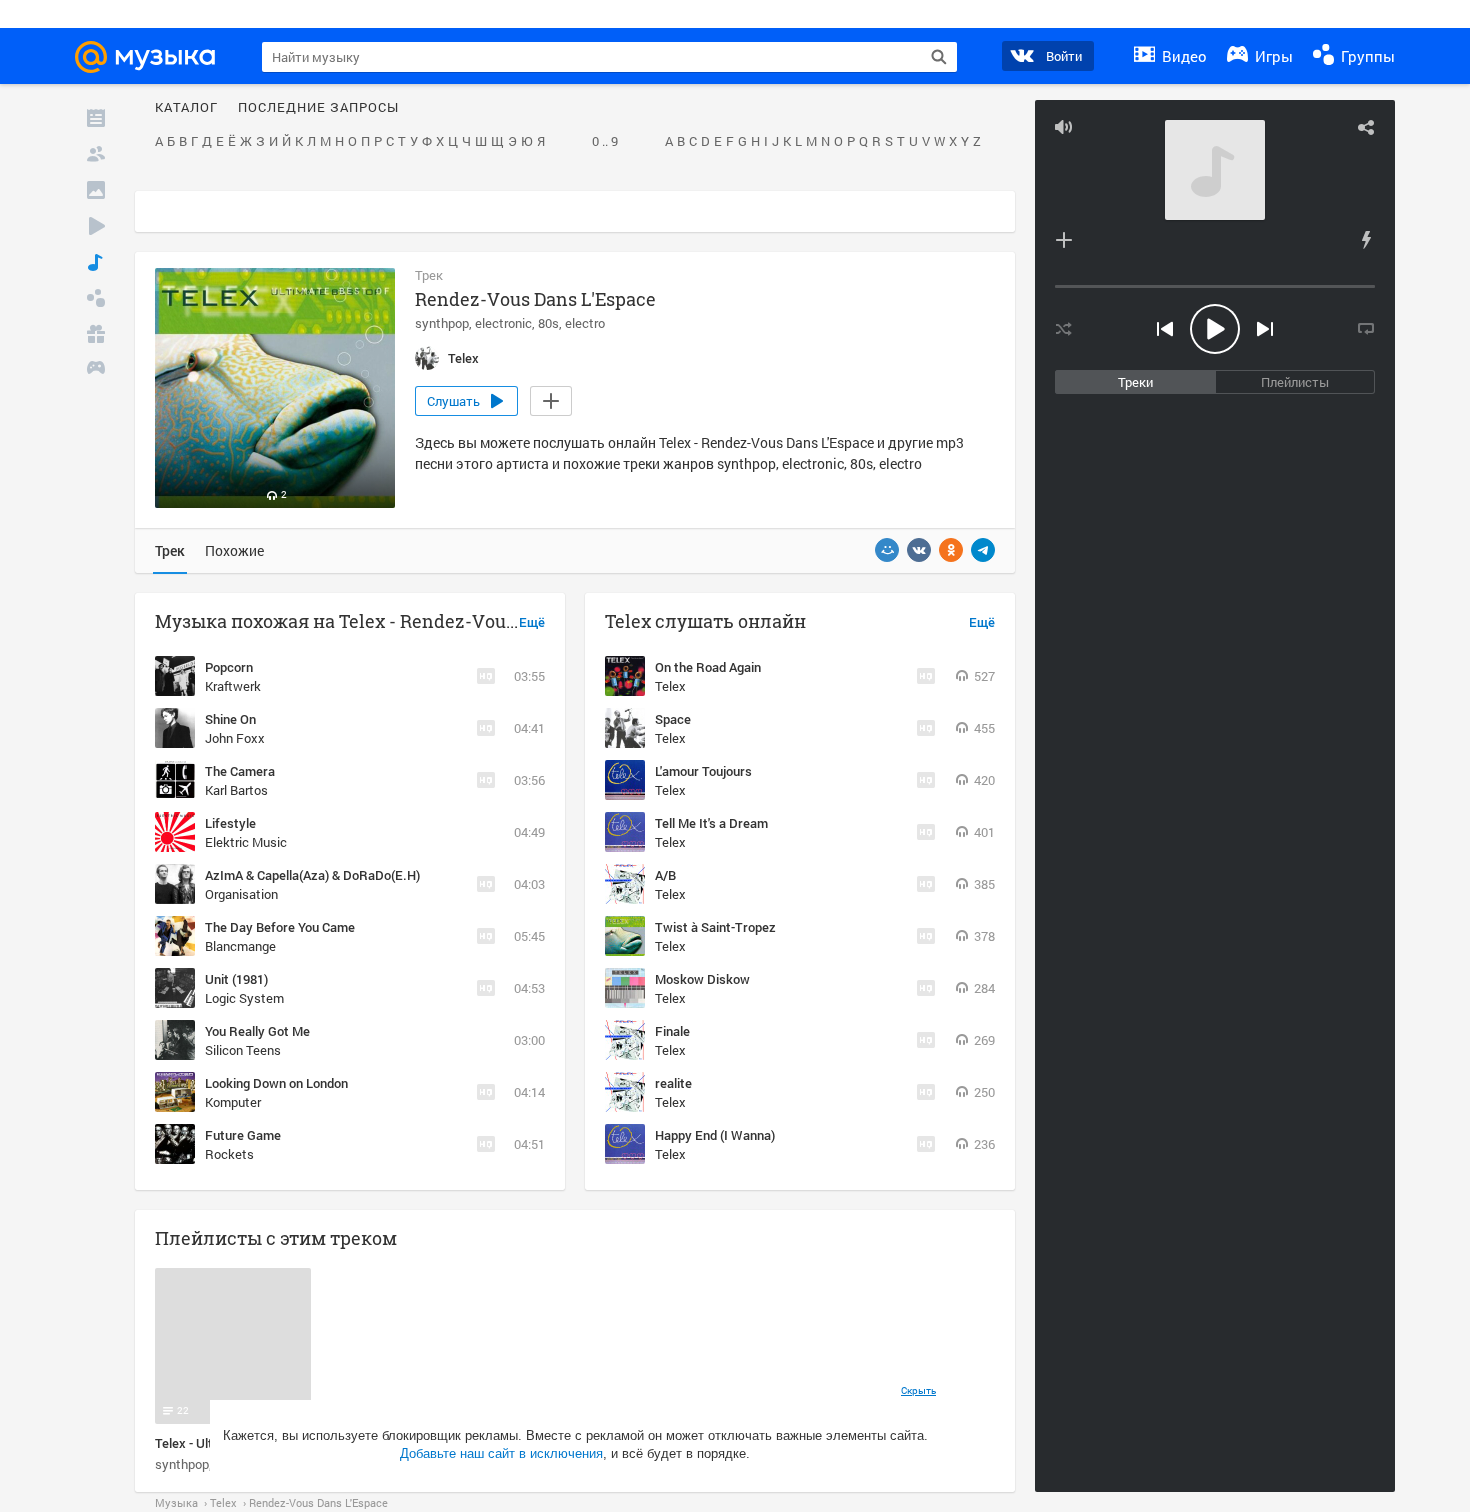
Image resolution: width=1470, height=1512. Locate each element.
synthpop (442, 323)
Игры (1272, 56)
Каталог (186, 108)
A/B (665, 875)
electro (585, 323)
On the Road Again (708, 667)
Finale (672, 1031)
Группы (1366, 56)
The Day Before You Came (280, 927)
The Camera (240, 771)
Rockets (229, 1154)
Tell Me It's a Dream (711, 823)
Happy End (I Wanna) (715, 1135)
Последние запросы (318, 108)
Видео (1182, 56)
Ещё (532, 623)
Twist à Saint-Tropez (715, 927)
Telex (670, 686)
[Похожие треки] (1366, 240)
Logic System (244, 998)
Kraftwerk (233, 686)
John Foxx (235, 738)
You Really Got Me (257, 1031)
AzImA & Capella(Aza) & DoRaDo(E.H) (312, 875)
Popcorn (229, 667)
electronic (503, 323)
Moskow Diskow (702, 979)
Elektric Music (246, 842)
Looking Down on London (276, 1083)
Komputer (233, 1102)
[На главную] (154, 57)
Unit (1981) (236, 979)
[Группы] (96, 298)
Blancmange (240, 946)
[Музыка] (96, 262)
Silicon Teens (243, 1050)
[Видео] (96, 226)
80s (548, 323)
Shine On (230, 719)
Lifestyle (230, 823)
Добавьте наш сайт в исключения (501, 1453)
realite (673, 1083)
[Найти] (939, 57)
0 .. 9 (605, 142)
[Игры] (96, 370)
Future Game (243, 1135)
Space (673, 719)
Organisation (241, 894)
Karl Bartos (236, 790)
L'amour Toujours (703, 771)
